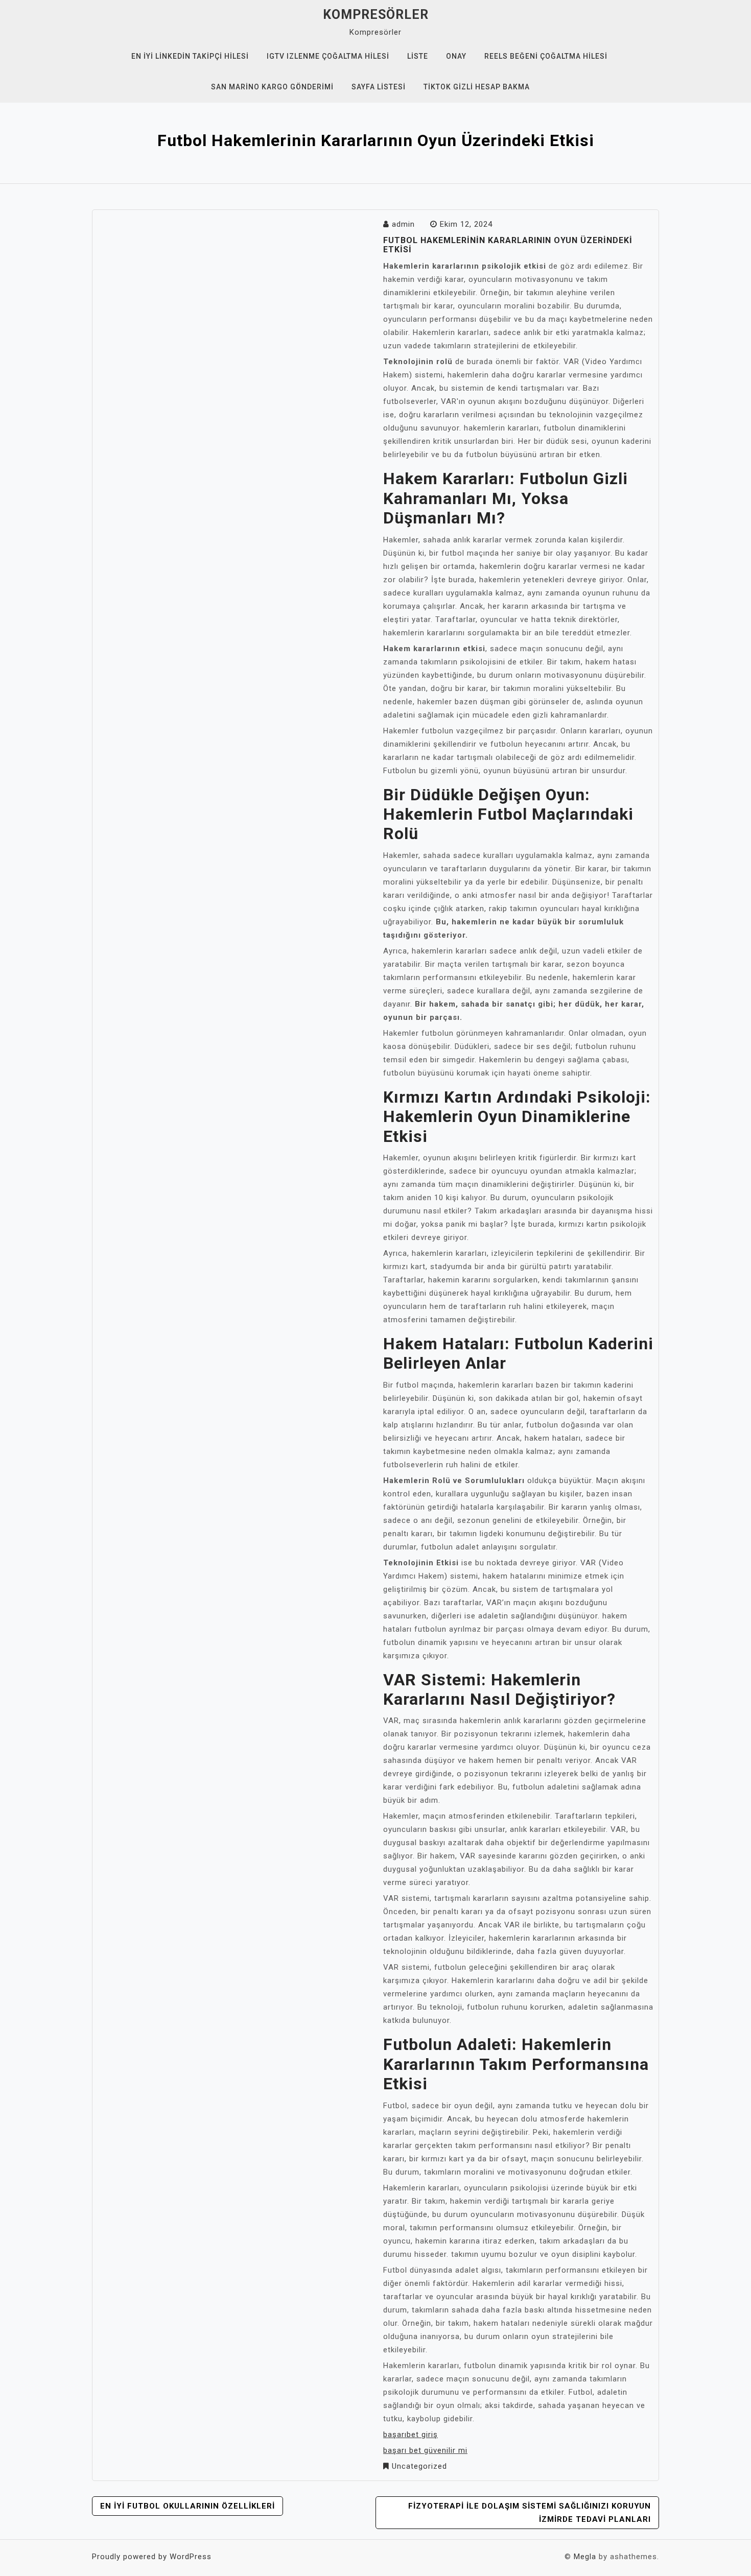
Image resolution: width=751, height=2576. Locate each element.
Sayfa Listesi (379, 87)
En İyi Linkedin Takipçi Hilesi (190, 56)
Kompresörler (376, 15)
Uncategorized (419, 2466)
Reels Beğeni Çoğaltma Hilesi (546, 56)
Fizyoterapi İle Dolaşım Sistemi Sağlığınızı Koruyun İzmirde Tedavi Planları (530, 2513)
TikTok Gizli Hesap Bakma (477, 87)
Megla (585, 2557)
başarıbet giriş (410, 2435)
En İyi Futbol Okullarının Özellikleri (187, 2506)
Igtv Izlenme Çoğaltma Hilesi (328, 56)
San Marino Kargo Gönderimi (272, 87)
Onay (456, 56)
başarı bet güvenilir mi (425, 2450)
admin (403, 224)
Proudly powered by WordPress (152, 2557)
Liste (418, 56)
